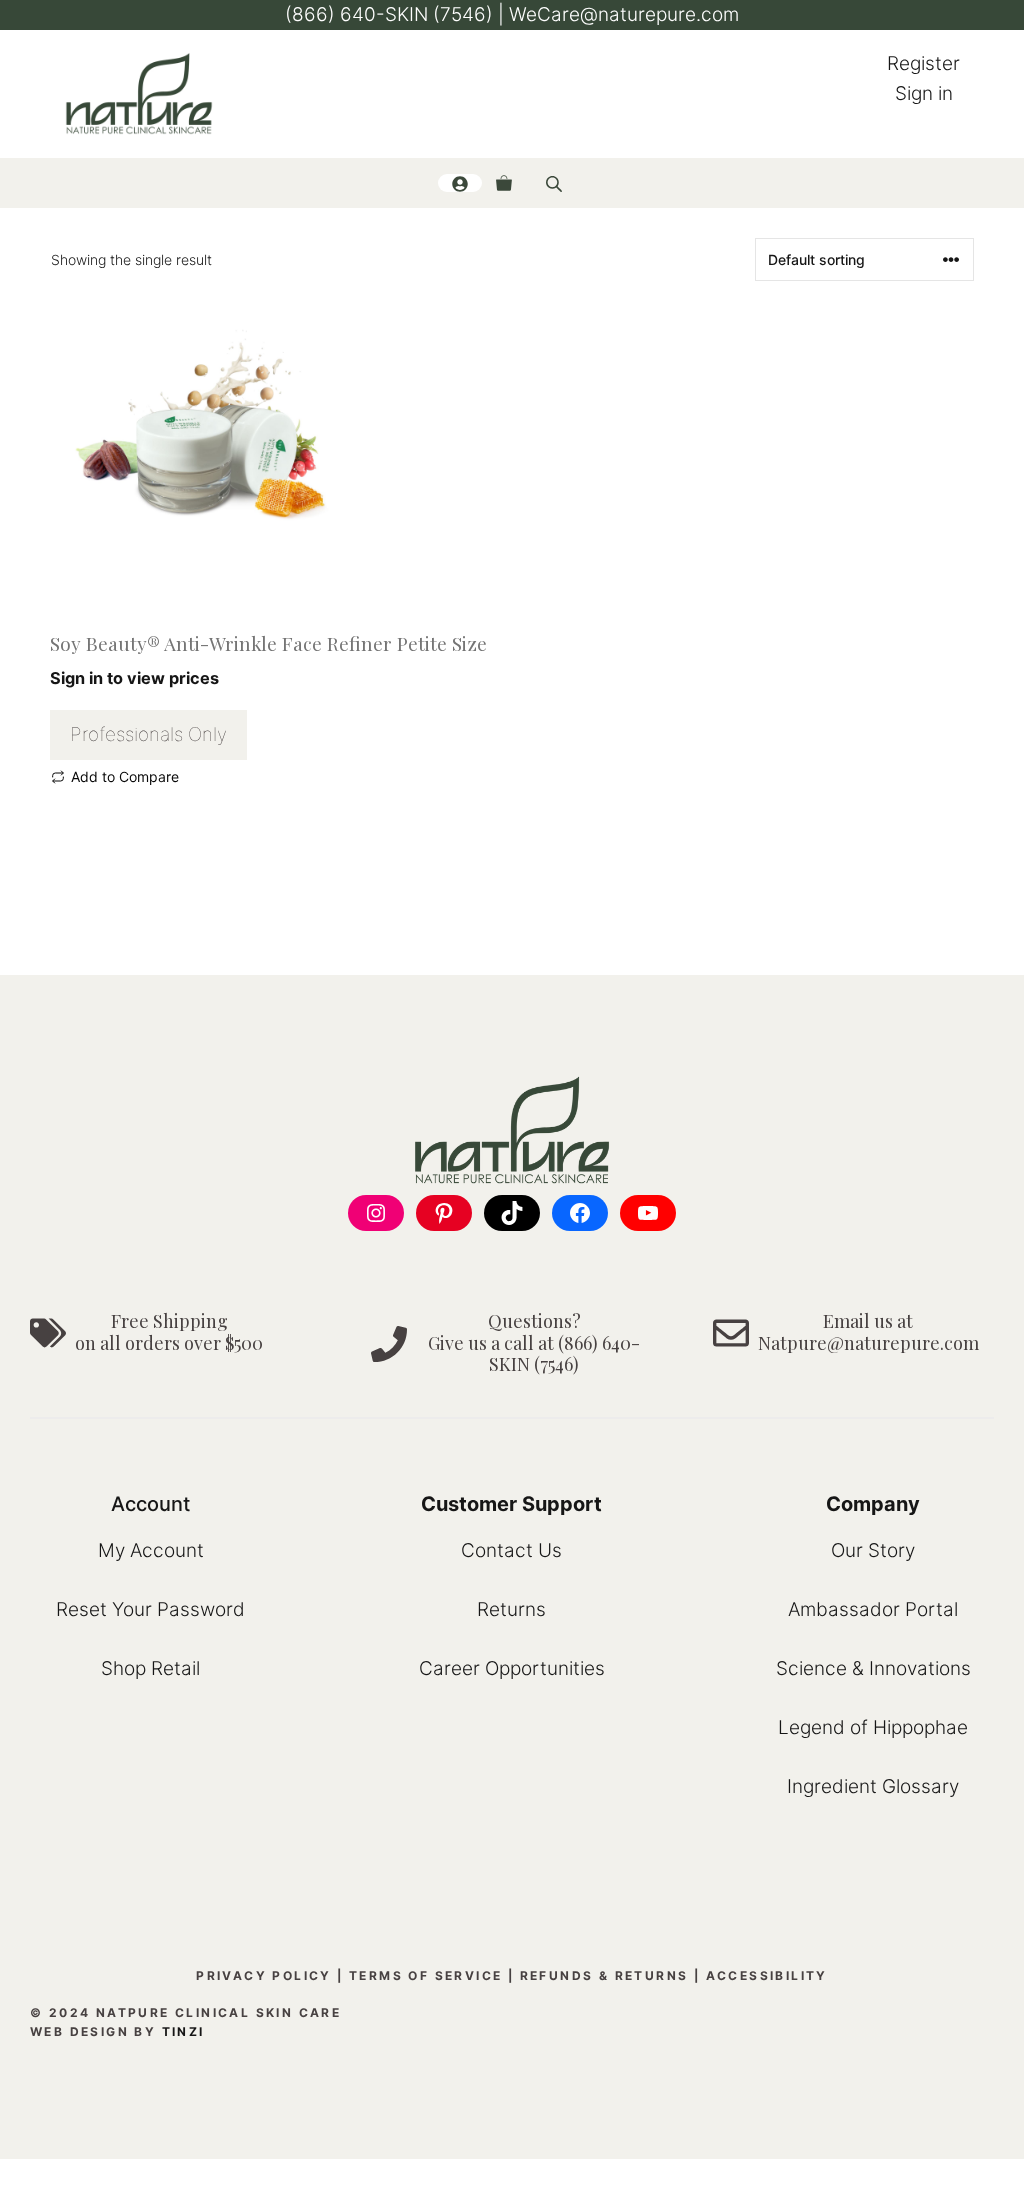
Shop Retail (150, 1668)
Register (923, 63)
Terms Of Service (425, 1975)
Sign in (924, 93)
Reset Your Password (150, 1609)
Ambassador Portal (873, 1609)
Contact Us (511, 1550)
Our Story (873, 1550)
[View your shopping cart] (504, 183)
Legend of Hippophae (873, 1727)
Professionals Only (148, 734)
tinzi (183, 2031)
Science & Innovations (873, 1668)
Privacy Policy (264, 1975)
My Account (151, 1550)
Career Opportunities (512, 1668)
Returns (511, 1609)
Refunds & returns (604, 1975)
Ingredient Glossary (873, 1786)
